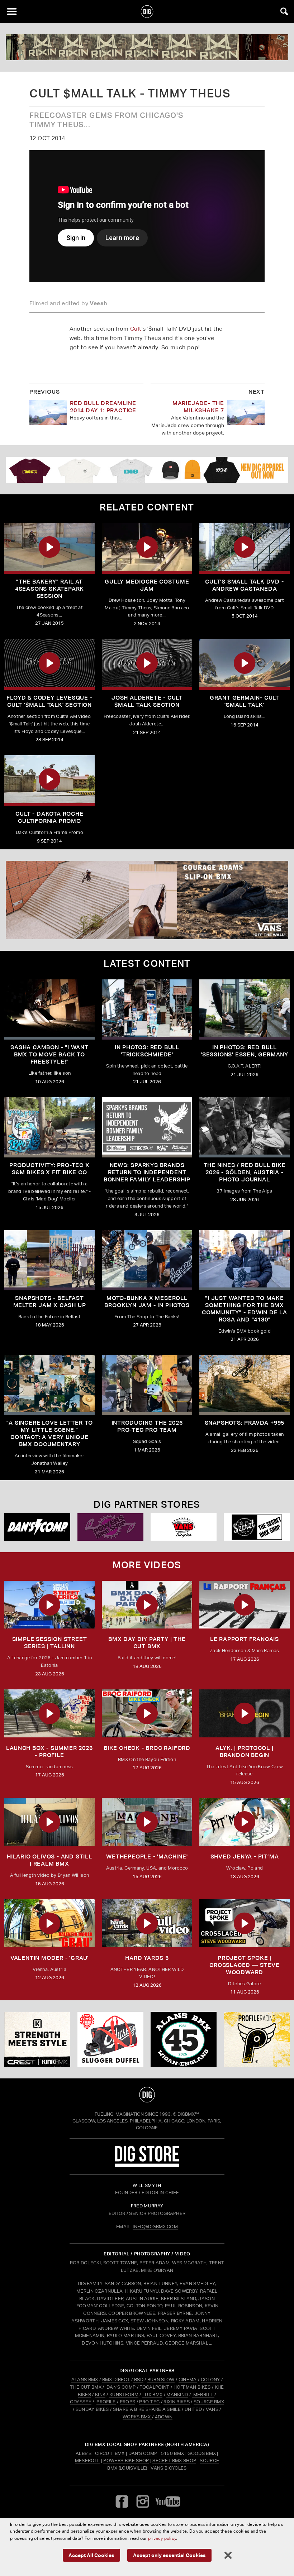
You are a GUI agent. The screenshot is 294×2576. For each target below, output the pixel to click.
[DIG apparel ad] (147, 470)
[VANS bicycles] (184, 1527)
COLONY (210, 2380)
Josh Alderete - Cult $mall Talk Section (147, 701)
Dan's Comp (143, 2453)
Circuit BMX (110, 2453)
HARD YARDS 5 (147, 1958)
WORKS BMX (137, 2417)
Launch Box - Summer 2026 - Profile (49, 1752)
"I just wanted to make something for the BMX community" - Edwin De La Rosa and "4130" (245, 1309)
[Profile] (257, 2039)
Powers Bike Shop (126, 2460)
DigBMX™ (188, 2114)
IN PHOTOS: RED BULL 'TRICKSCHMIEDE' (147, 1051)
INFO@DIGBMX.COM (155, 2227)
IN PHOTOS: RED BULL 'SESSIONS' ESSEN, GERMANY (245, 1051)
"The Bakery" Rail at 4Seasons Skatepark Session (49, 589)
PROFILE (106, 2402)
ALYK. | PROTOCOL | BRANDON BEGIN (244, 1752)
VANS (212, 2409)
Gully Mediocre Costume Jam (147, 585)
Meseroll (87, 2460)
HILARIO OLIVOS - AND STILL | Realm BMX (49, 1860)
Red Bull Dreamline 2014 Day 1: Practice (103, 407)
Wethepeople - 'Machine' (147, 1857)
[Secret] (257, 1527)
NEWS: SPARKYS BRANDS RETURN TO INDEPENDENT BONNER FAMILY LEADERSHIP (147, 1172)
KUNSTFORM (124, 2395)
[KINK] (37, 2039)
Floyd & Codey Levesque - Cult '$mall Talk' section (49, 701)
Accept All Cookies (91, 2555)
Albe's (84, 2453)
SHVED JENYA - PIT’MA (245, 1857)
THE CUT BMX (86, 2387)
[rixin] (147, 47)
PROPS (128, 2402)
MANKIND (177, 2395)
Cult (136, 329)
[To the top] (147, 2095)
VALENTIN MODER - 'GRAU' (49, 1958)
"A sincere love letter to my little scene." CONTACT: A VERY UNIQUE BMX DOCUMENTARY (50, 1433)
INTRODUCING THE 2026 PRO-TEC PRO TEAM (147, 1426)
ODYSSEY (81, 2402)
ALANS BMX (85, 2380)
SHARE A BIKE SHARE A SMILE (147, 2409)
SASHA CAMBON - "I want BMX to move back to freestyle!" (49, 1054)
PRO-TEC (149, 2402)
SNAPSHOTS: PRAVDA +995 (245, 1423)
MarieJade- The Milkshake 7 (198, 407)
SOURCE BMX (209, 2402)
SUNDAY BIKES (92, 2409)
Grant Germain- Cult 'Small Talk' (245, 701)
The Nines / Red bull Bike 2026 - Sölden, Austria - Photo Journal (245, 1172)
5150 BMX (173, 2453)
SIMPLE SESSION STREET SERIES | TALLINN (50, 1643)
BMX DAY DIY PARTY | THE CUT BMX (147, 1643)
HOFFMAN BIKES (192, 2387)
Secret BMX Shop (174, 2460)
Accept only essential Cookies (169, 2555)
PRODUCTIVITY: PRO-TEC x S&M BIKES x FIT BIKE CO (49, 1169)
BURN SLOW (161, 2380)
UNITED (193, 2409)
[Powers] (110, 1527)
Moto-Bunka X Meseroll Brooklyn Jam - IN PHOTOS (147, 1302)
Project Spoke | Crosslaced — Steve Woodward (244, 1965)
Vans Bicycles (169, 2468)
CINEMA (188, 2380)
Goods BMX (202, 2453)
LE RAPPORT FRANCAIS (245, 1639)
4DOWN (164, 2417)
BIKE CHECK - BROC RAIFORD (147, 1748)
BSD (138, 2380)
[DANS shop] (37, 1527)
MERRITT (203, 2395)
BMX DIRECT (116, 2380)
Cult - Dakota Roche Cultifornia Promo (49, 817)
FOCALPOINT (154, 2387)
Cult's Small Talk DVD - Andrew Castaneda (244, 585)
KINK (100, 2395)
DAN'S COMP (121, 2387)
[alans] (184, 2039)
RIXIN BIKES (177, 2402)
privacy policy (162, 2538)
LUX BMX (152, 2395)
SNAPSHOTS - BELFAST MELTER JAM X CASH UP (50, 1302)
